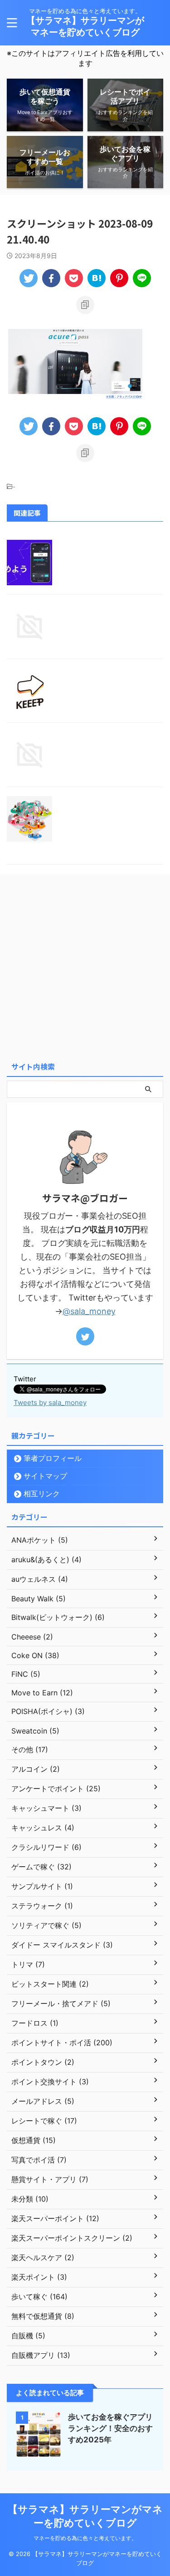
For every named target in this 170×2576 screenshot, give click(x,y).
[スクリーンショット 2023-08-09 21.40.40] (97, 278)
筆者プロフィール (53, 1458)
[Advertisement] (85, 968)
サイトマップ (45, 1476)
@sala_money (89, 1311)
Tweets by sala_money (50, 1403)
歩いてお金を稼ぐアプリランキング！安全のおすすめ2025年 (110, 2428)
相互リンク (42, 1494)
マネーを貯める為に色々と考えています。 (85, 2538)
